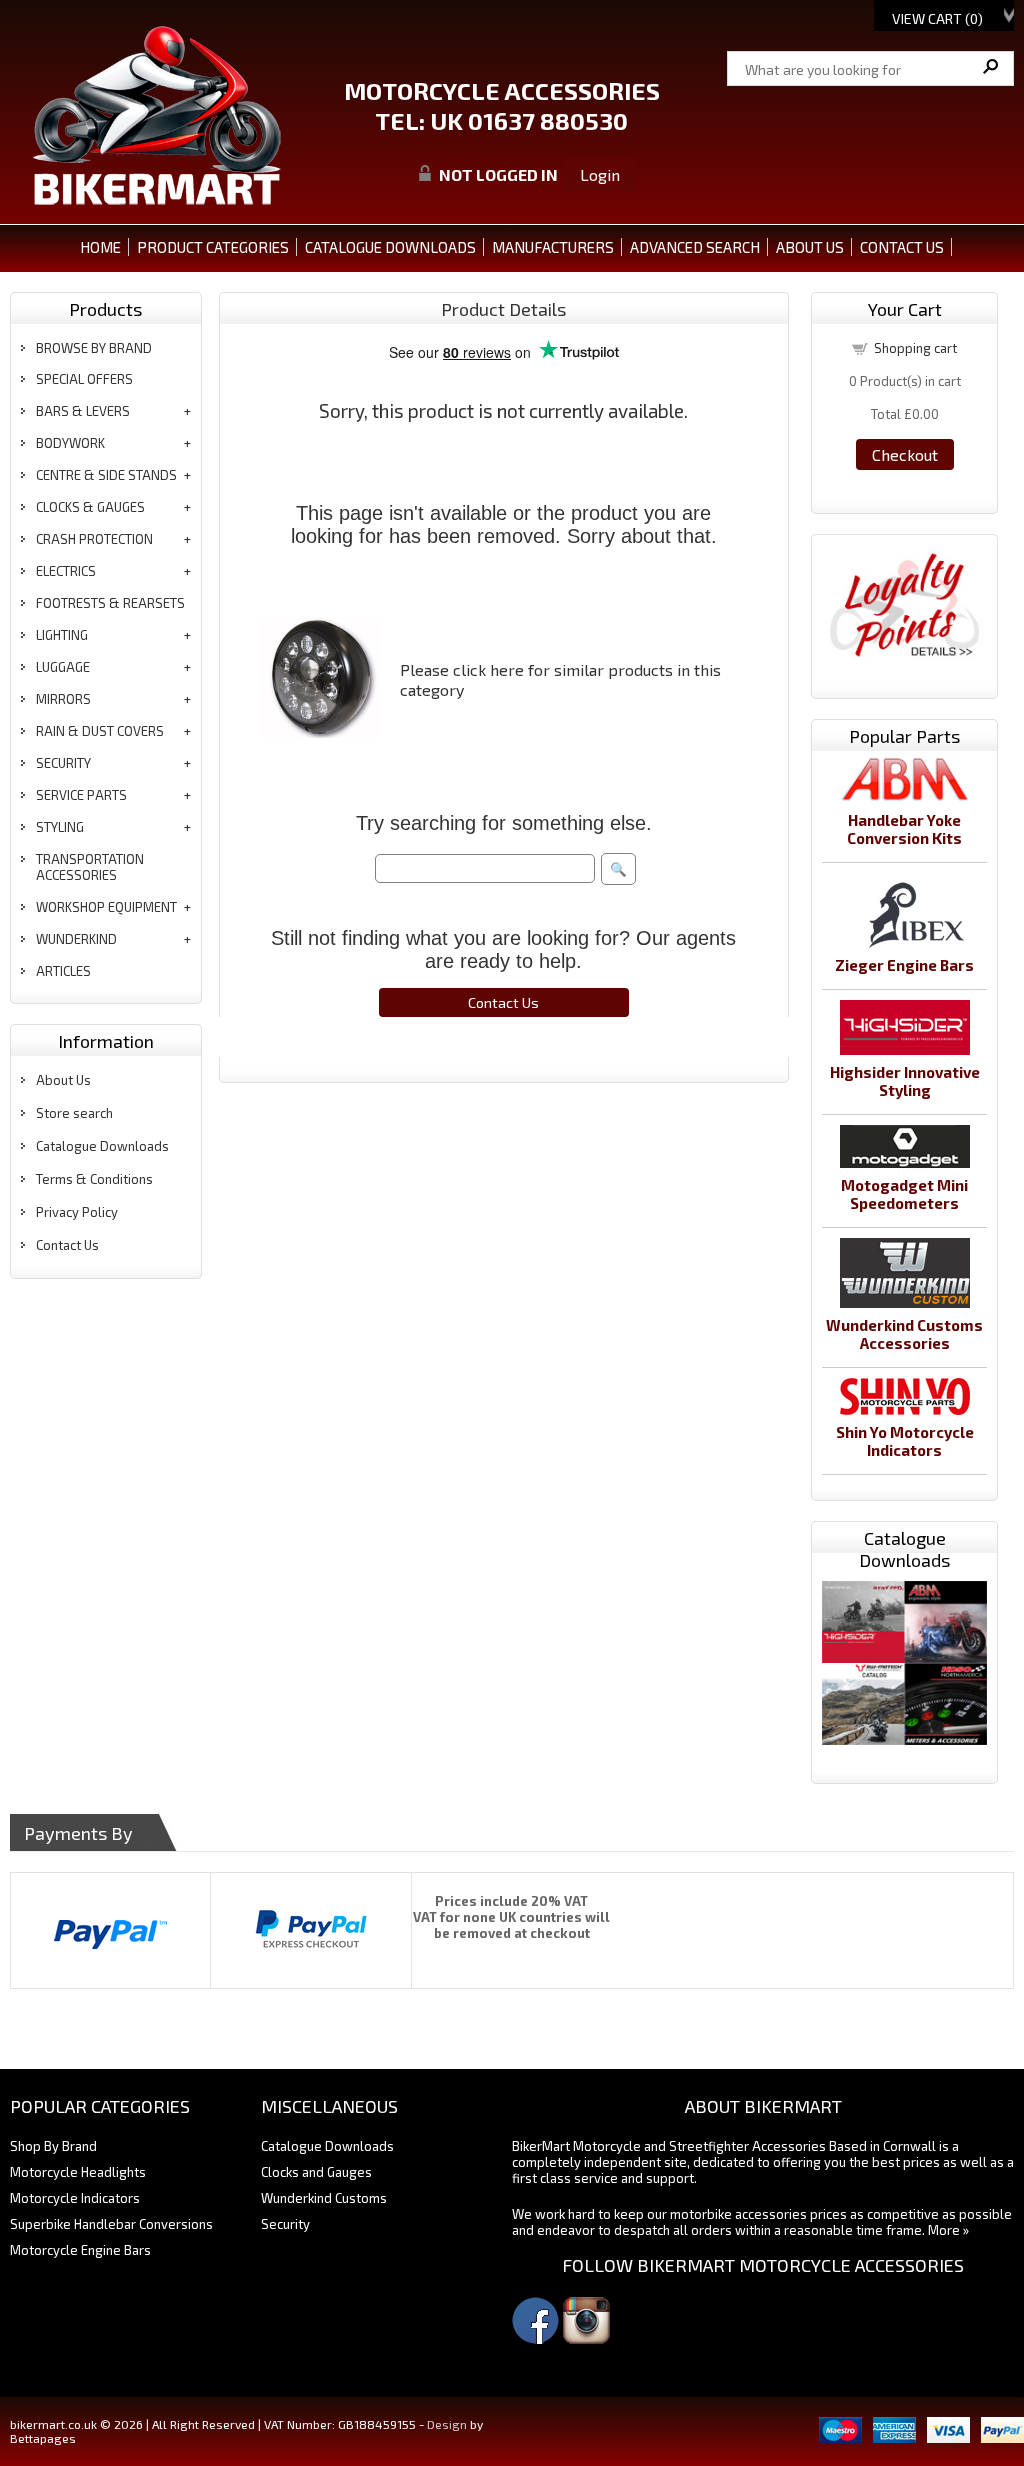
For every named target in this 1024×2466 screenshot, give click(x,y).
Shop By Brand (53, 2146)
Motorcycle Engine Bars (80, 2250)
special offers (84, 379)
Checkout (905, 454)
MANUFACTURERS (553, 247)
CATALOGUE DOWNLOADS (390, 247)
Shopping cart (915, 348)
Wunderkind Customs (324, 2198)
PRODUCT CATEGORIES (213, 247)
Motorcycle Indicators (75, 2198)
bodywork (70, 443)
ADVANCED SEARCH (695, 247)
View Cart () (937, 18)
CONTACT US (902, 247)
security (63, 763)
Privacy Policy (77, 1212)
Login (600, 174)
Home (100, 247)
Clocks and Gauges (316, 2172)
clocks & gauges (90, 507)
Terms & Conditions (94, 1179)
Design (447, 2424)
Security (285, 2224)
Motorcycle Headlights (78, 2172)
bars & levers (83, 411)
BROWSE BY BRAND (94, 348)
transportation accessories (90, 867)
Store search (74, 1113)
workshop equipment (106, 907)
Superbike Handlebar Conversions (111, 2224)
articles (63, 971)
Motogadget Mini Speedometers (904, 1194)
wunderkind (76, 939)
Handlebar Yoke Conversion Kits (904, 829)
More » (948, 2230)
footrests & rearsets (110, 603)
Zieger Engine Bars (904, 965)
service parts (81, 795)
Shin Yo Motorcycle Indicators (905, 1441)
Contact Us (67, 1245)
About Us (63, 1080)
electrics (66, 571)
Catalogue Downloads (102, 1146)
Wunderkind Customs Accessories (904, 1334)
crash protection (94, 539)
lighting (62, 635)
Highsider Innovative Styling (905, 1081)
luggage (63, 667)
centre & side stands (106, 475)
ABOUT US (810, 247)
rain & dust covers (100, 731)
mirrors (63, 699)
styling (60, 827)
